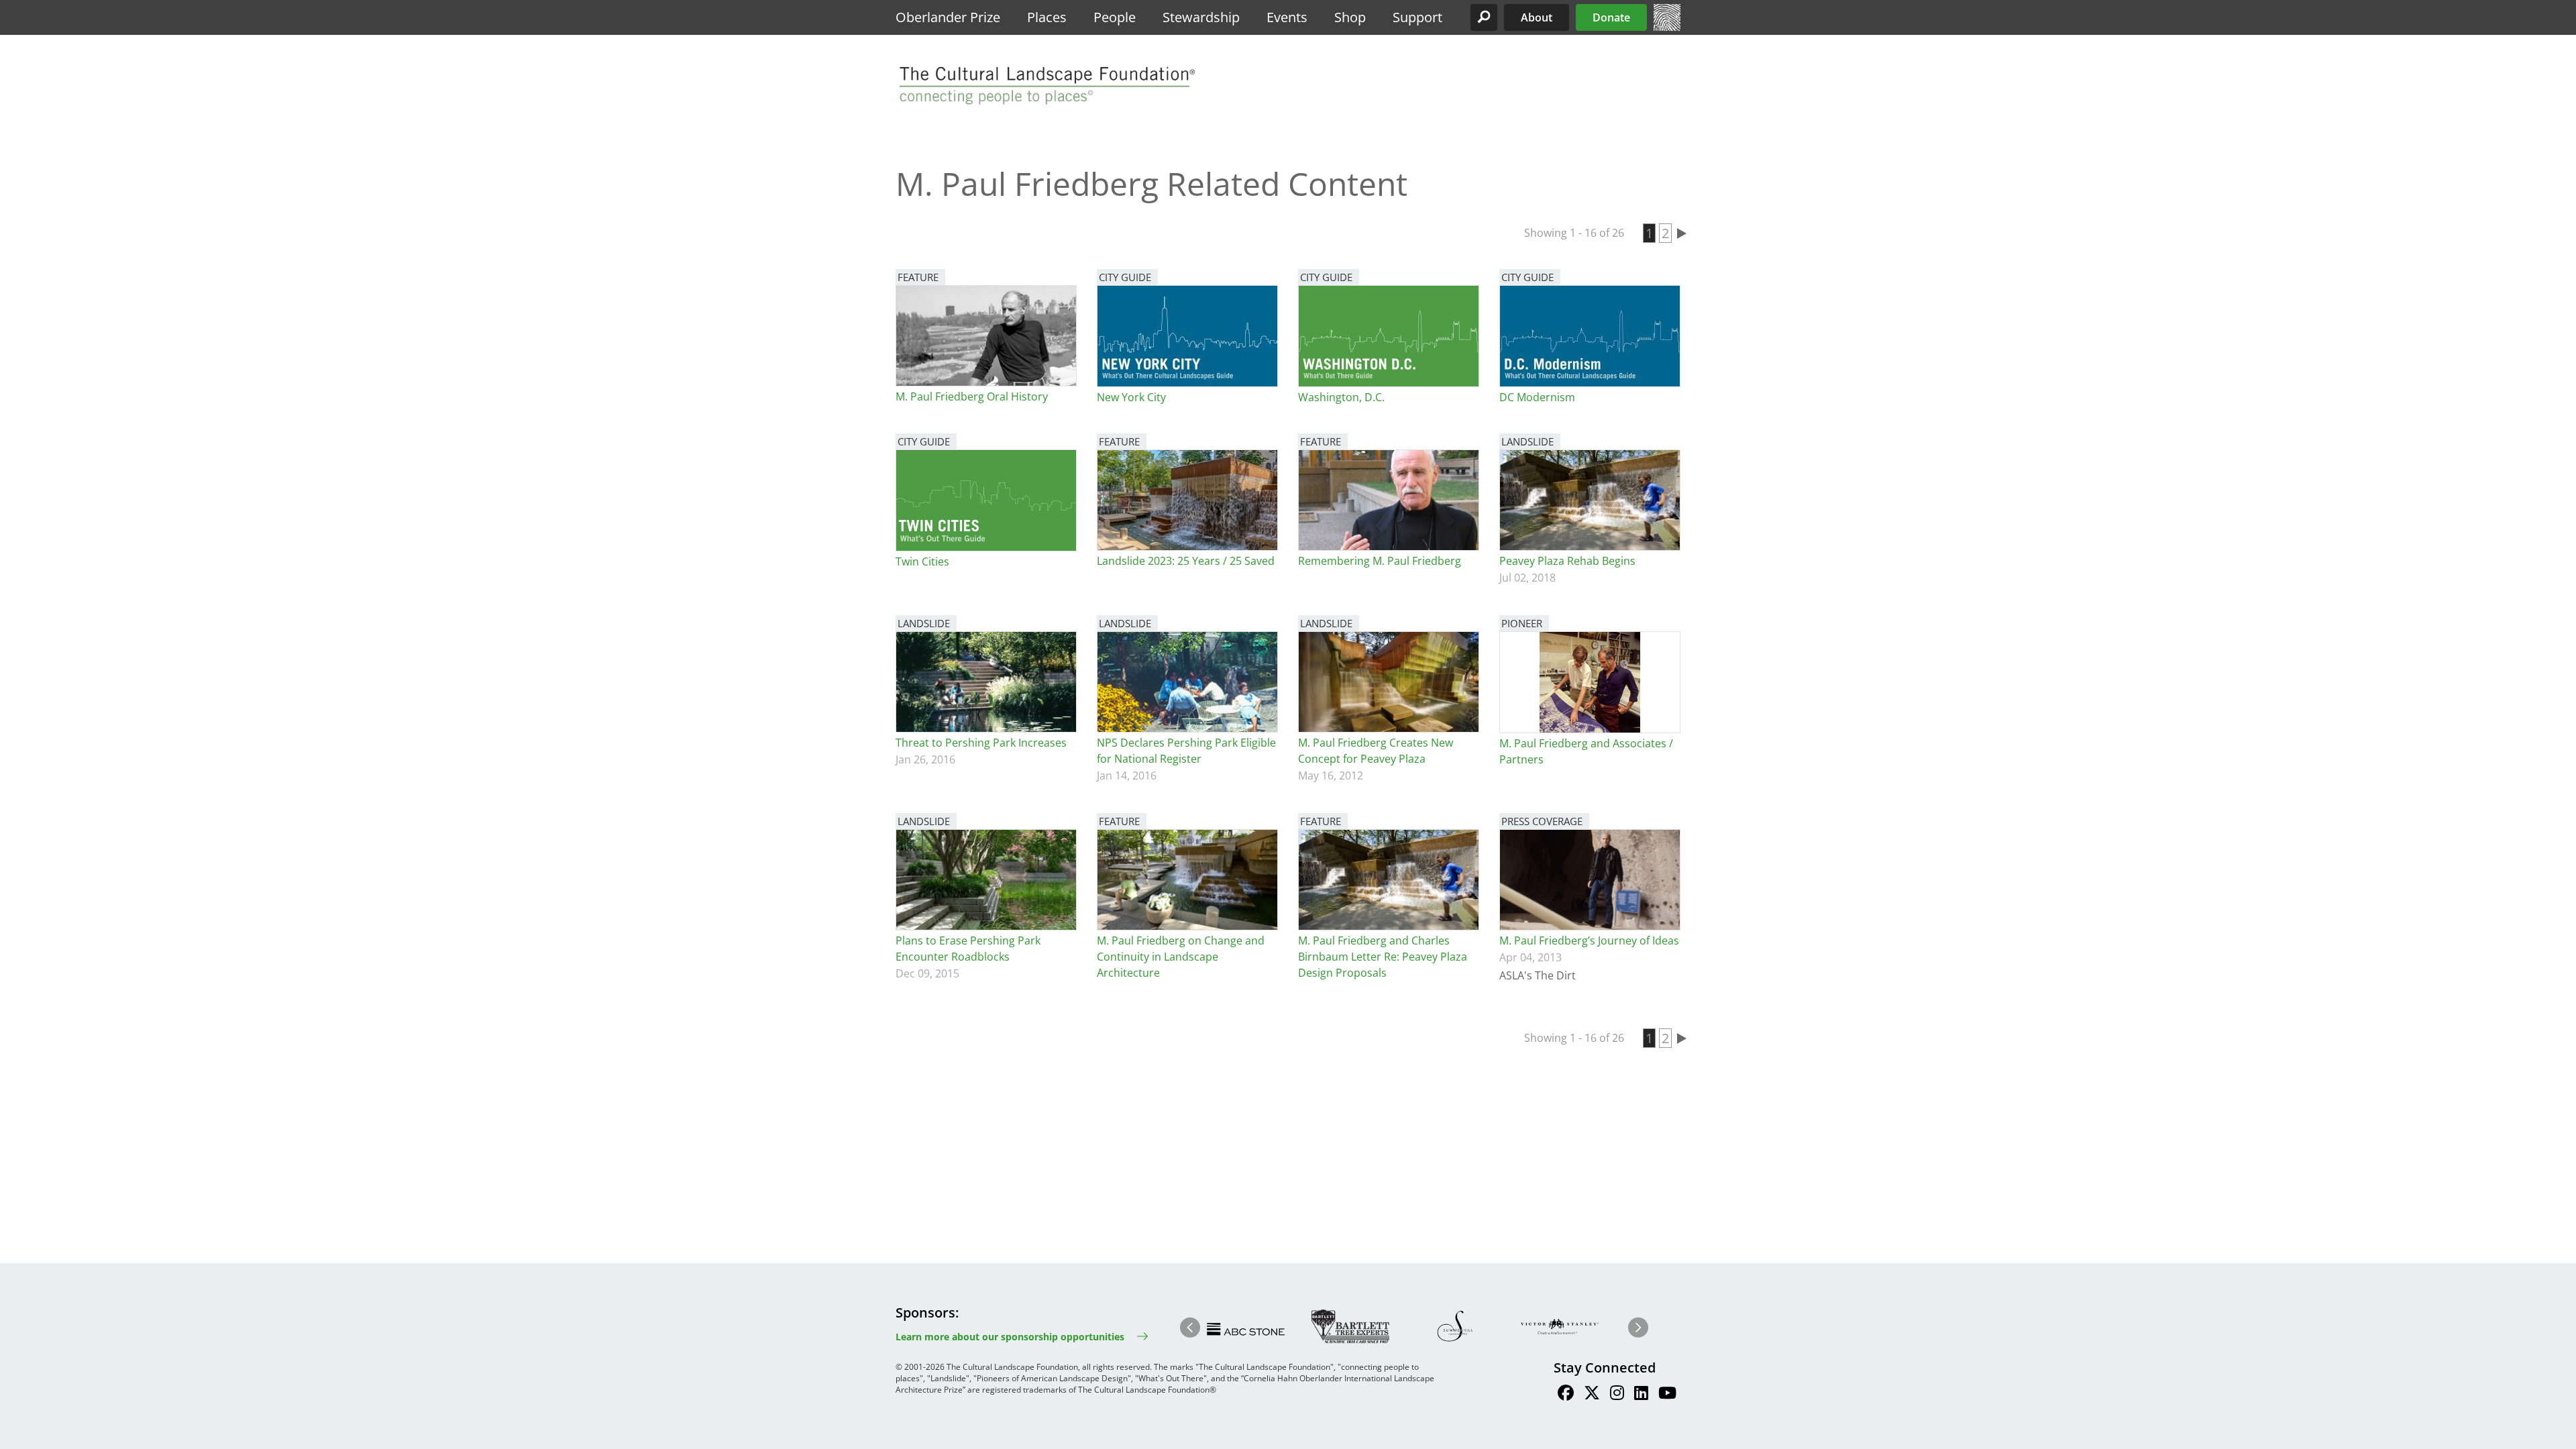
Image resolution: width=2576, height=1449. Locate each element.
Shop (1350, 17)
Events (1287, 17)
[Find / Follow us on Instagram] (1617, 1395)
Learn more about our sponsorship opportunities (1010, 1337)
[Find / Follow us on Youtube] (1667, 1395)
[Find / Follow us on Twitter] (1592, 1395)
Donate (1611, 17)
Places (1047, 17)
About (1537, 17)
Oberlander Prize (948, 17)
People (1115, 17)
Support (1417, 17)
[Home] (1667, 27)
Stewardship (1201, 17)
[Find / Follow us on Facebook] (1566, 1395)
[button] (1484, 17)
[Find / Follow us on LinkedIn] (1641, 1395)
